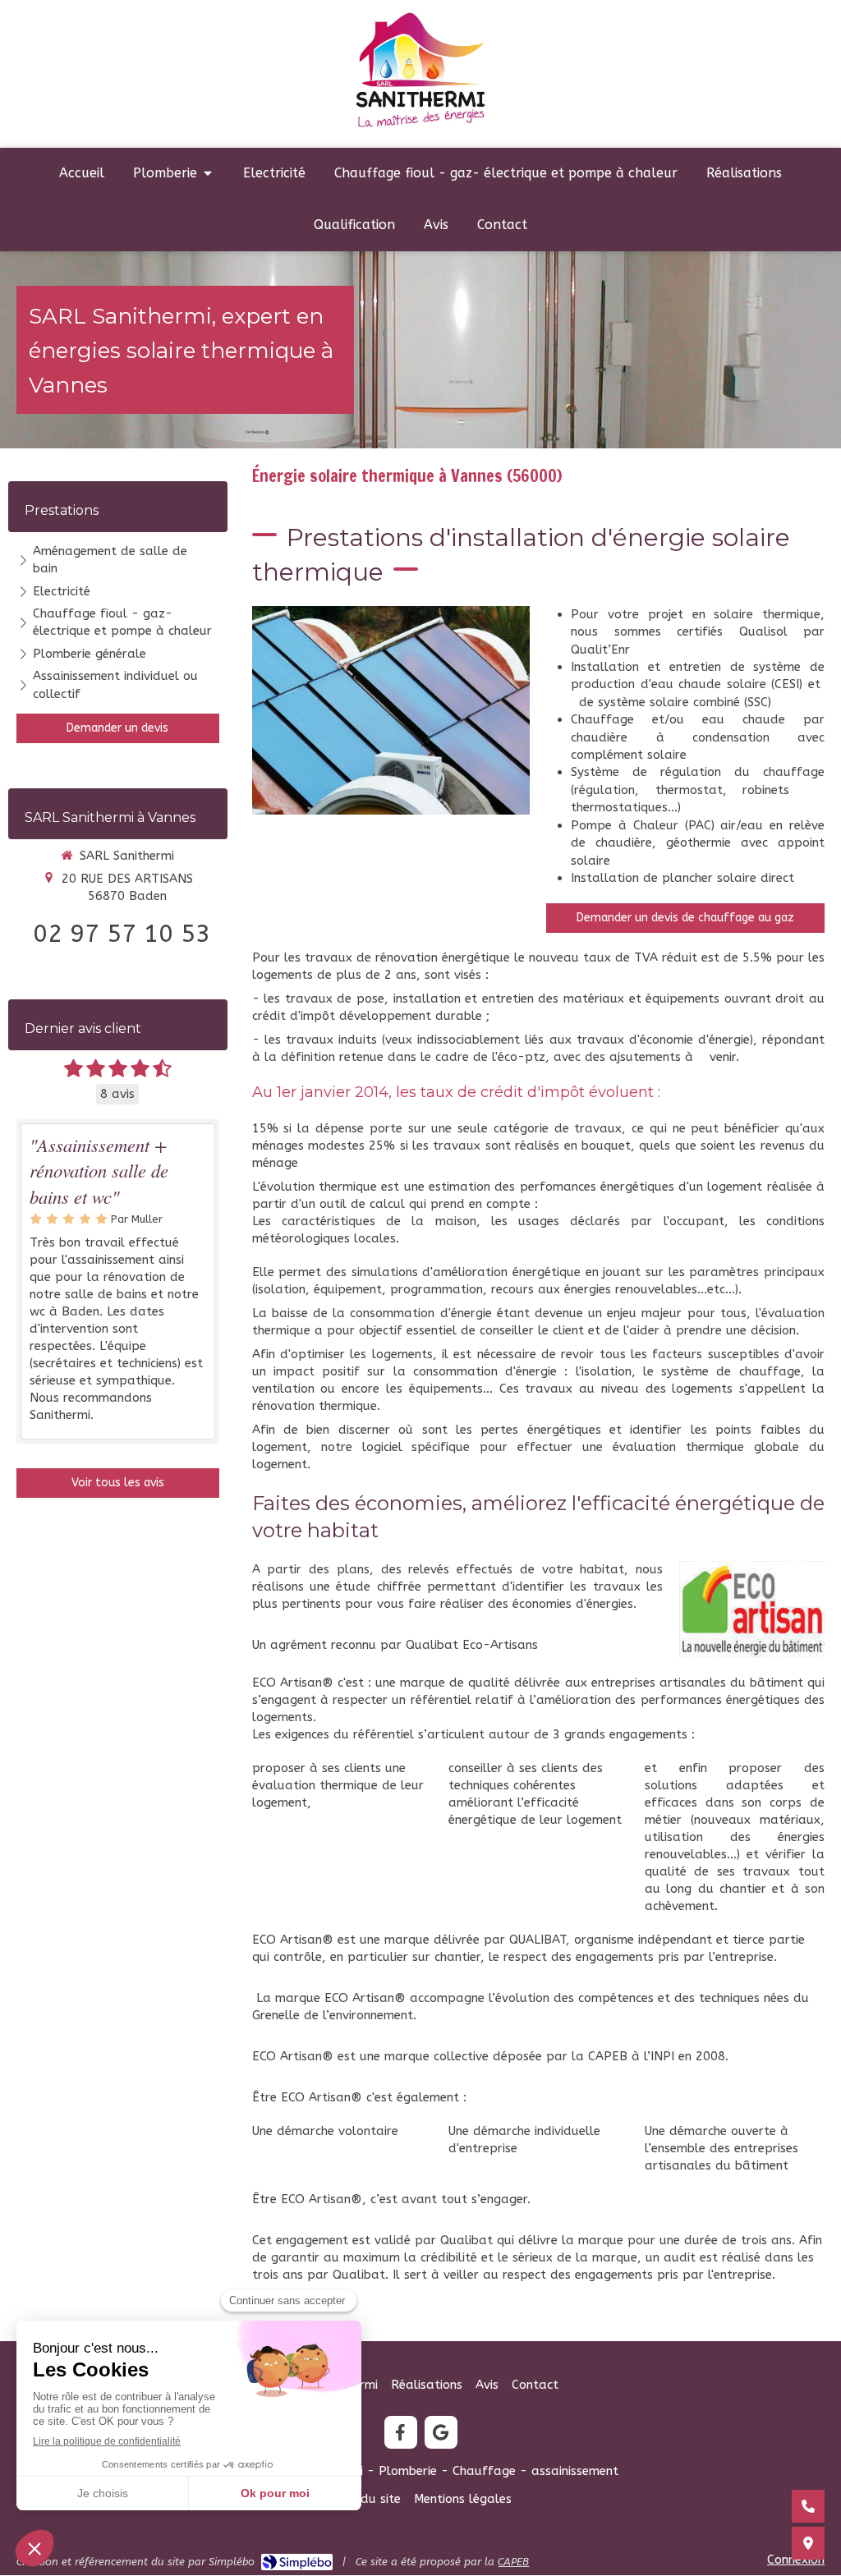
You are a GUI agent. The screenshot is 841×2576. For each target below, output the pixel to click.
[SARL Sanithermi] (421, 126)
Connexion (796, 2560)
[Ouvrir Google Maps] (808, 2543)
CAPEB (513, 2562)
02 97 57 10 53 (122, 934)
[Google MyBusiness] (441, 2432)
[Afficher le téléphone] (808, 2506)
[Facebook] (401, 2432)
